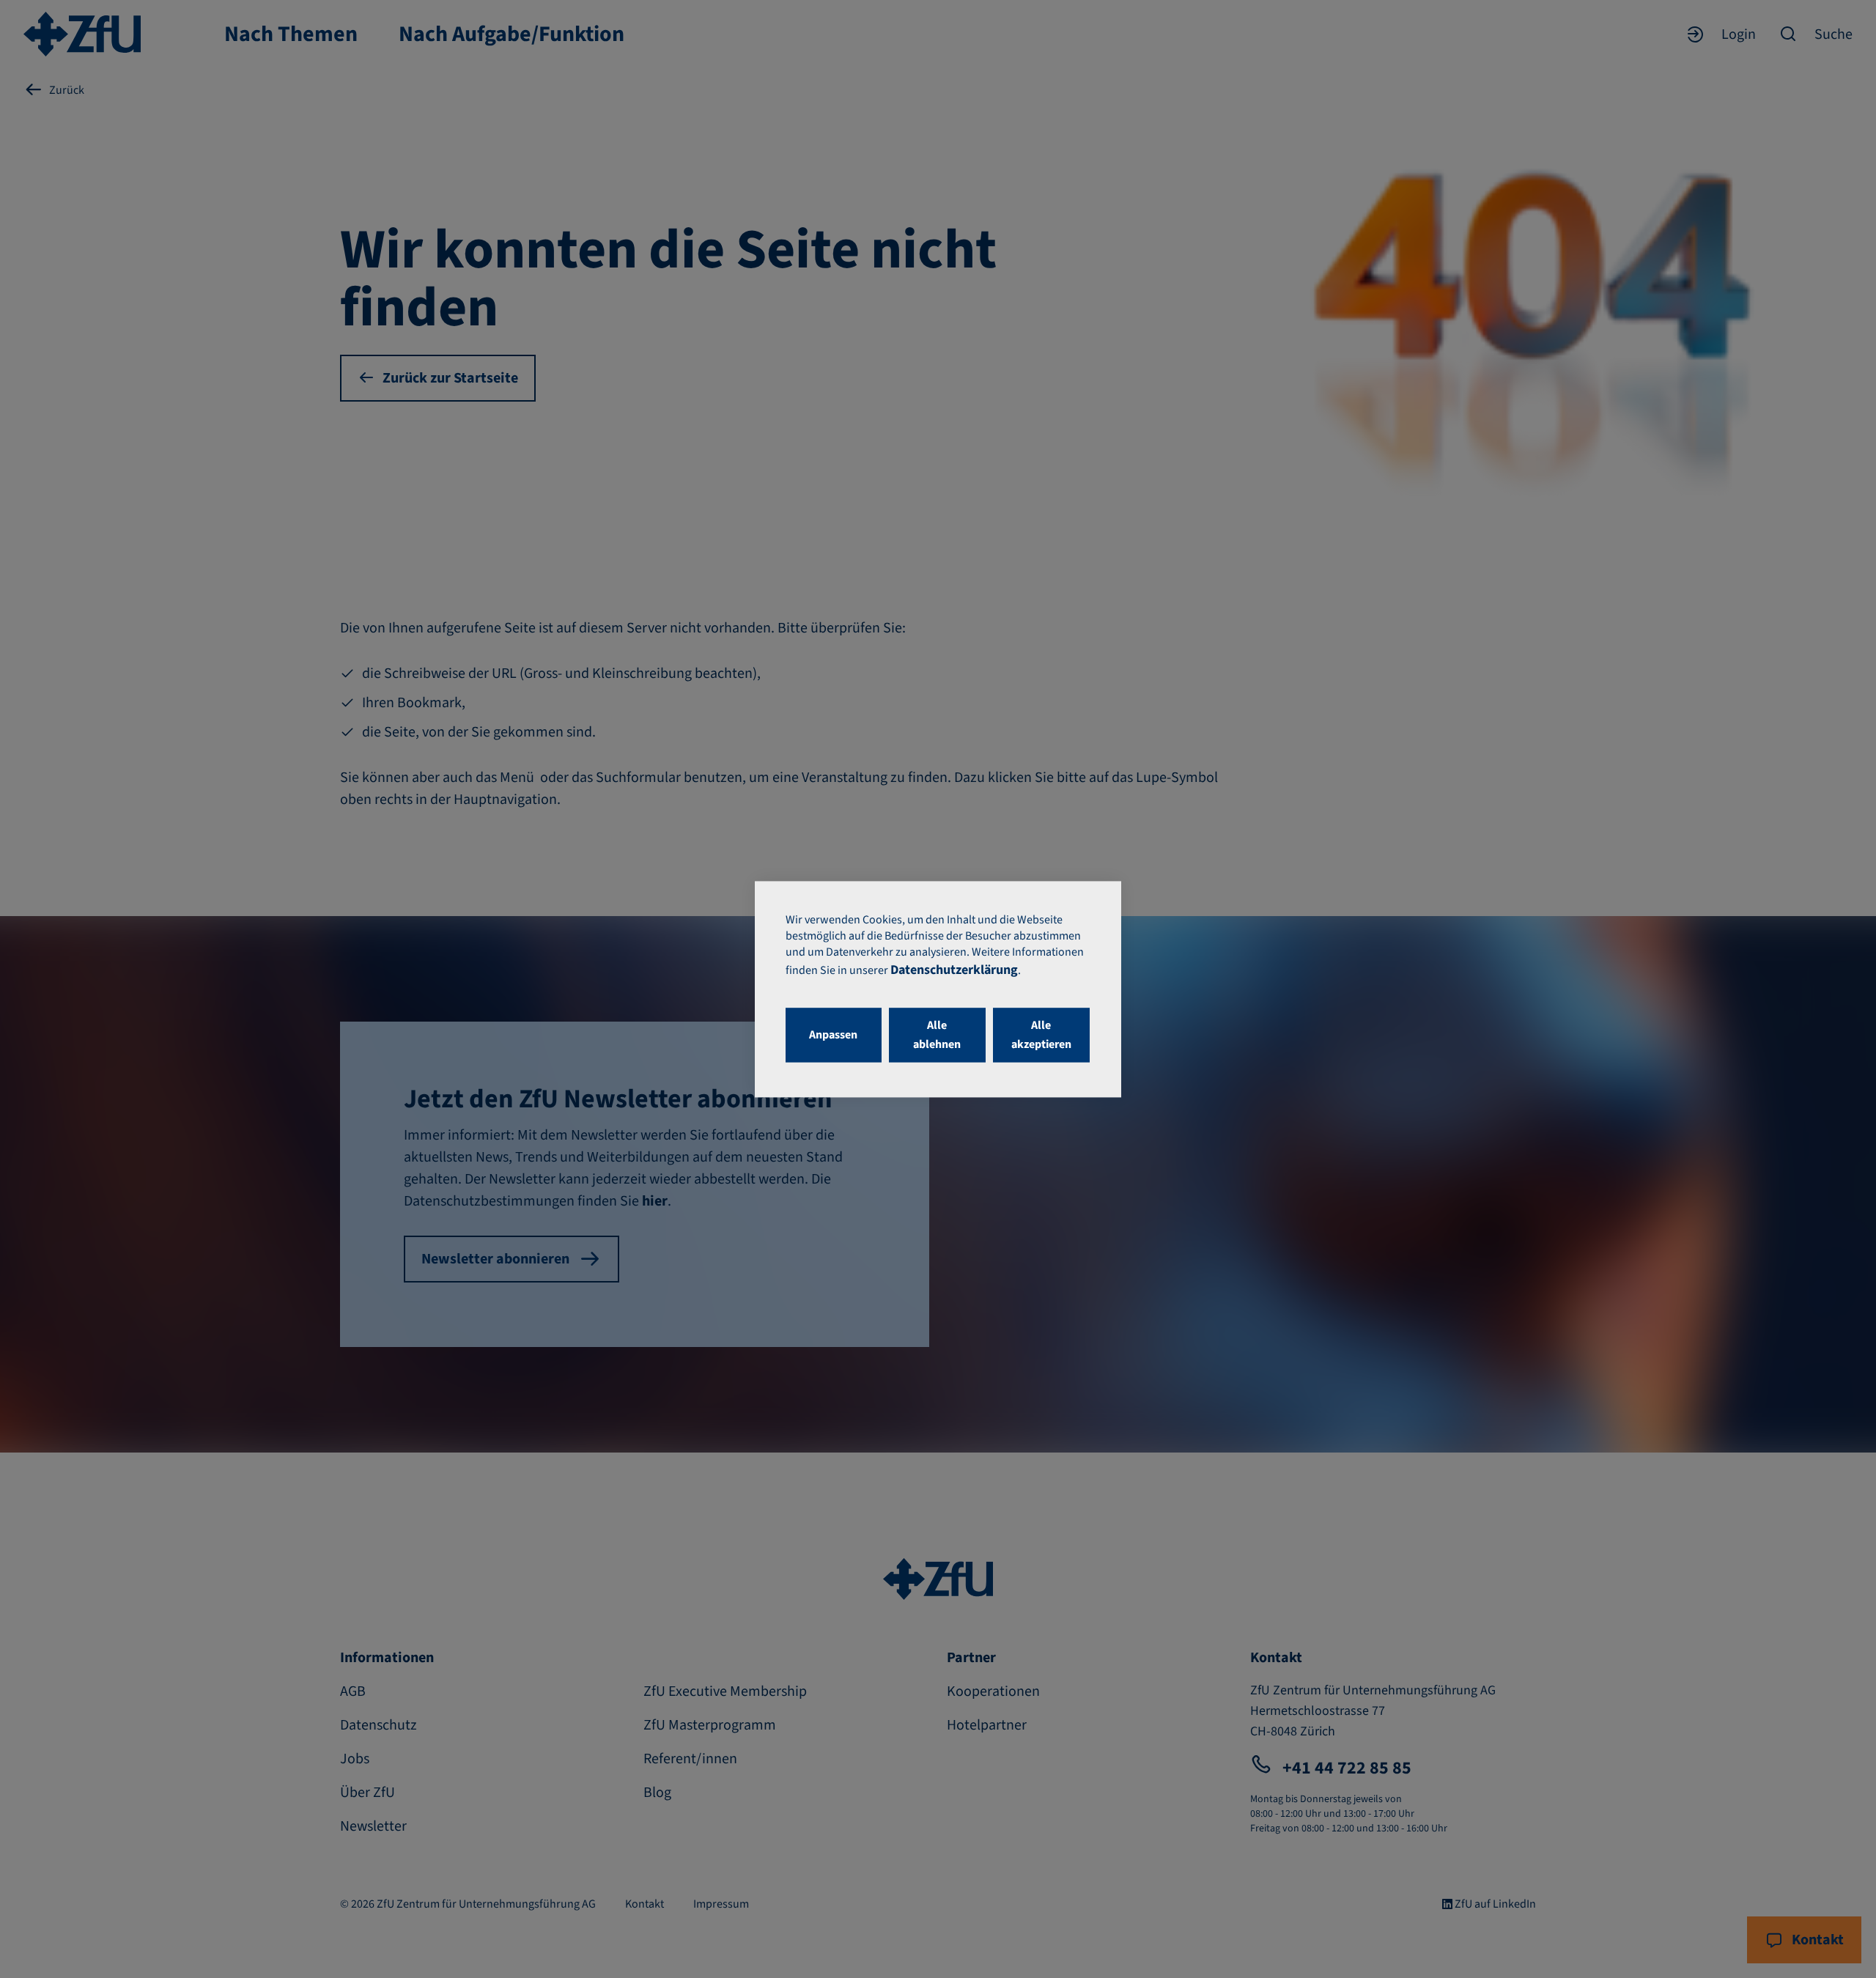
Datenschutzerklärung (954, 970)
